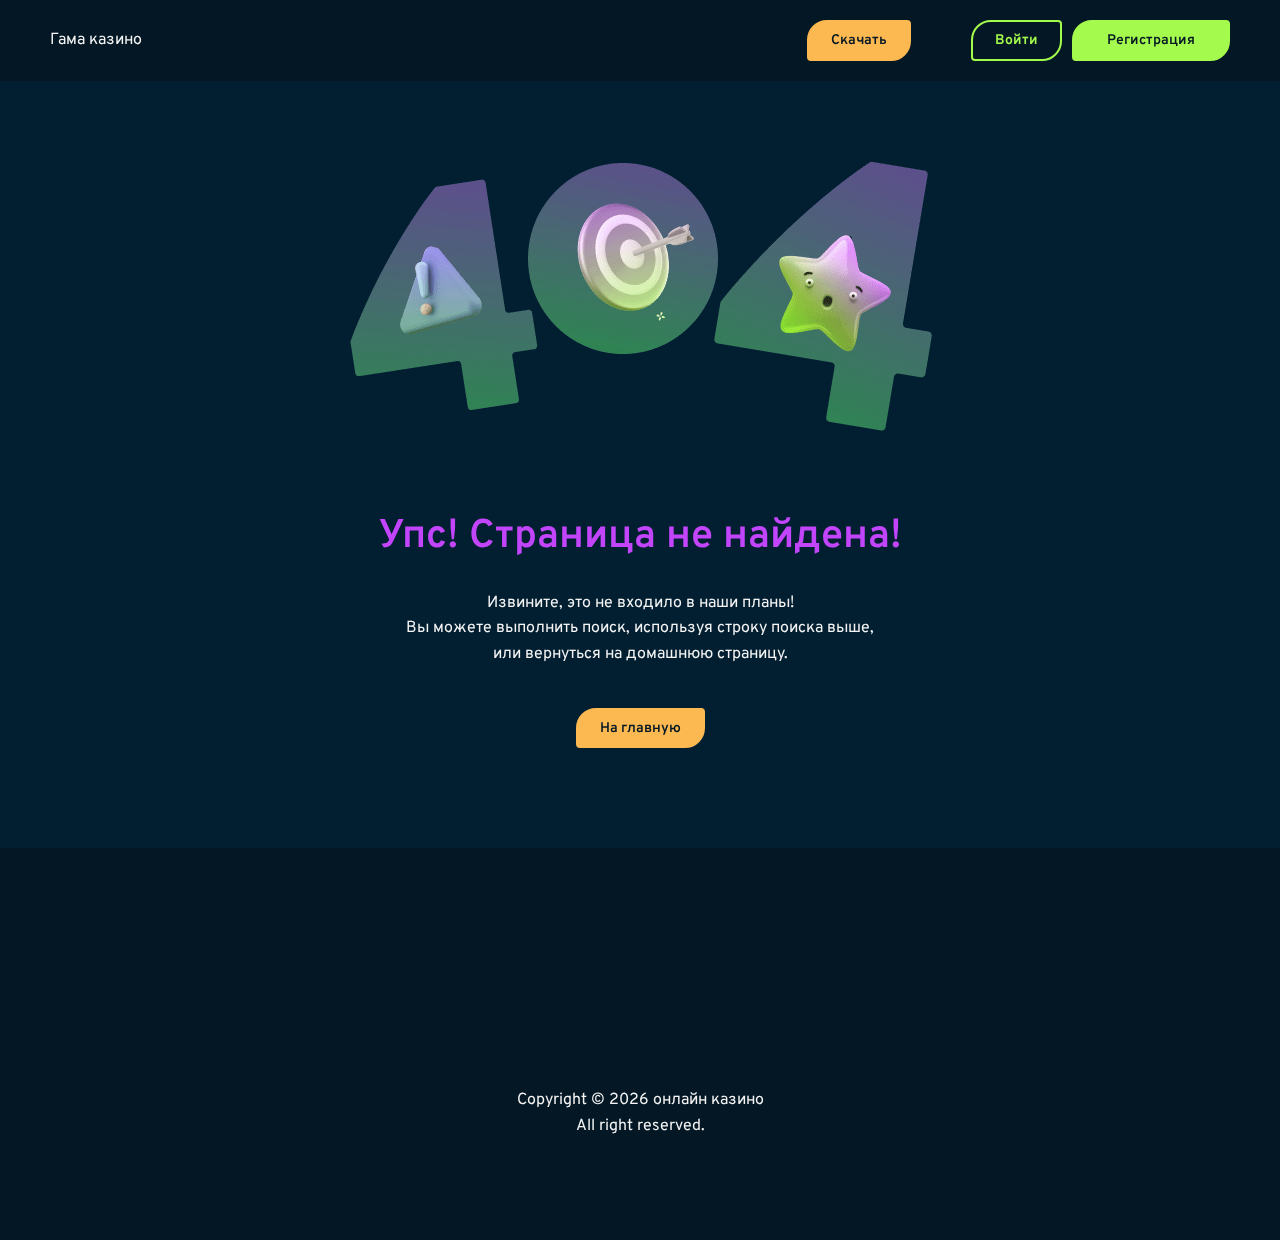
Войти (1016, 40)
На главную (640, 728)
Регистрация (1151, 40)
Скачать (859, 40)
